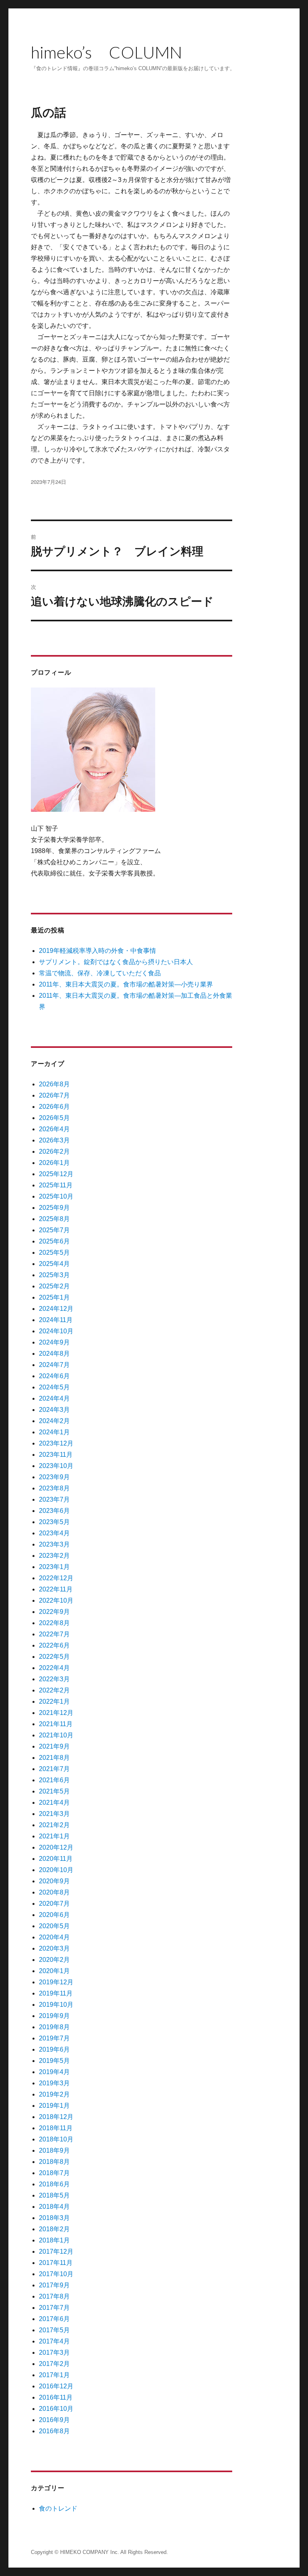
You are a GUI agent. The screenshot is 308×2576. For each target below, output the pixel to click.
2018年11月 (56, 2128)
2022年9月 (54, 1612)
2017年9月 (54, 2285)
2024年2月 (54, 1421)
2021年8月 (54, 1758)
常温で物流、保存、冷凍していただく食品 (100, 973)
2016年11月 (56, 2397)
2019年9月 (54, 2016)
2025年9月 (54, 1208)
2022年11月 (56, 1589)
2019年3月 (54, 2083)
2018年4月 (54, 2207)
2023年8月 (54, 1488)
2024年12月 (56, 1309)
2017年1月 (54, 2375)
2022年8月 (54, 1623)
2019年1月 (54, 2106)
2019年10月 (56, 2005)
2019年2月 (54, 2094)
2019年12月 (56, 1982)
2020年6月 (54, 1915)
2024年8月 (54, 1354)
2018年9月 (54, 2150)
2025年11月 (56, 1185)
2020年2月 (54, 1960)
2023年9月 (54, 1477)
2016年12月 (56, 2386)
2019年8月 (54, 2027)
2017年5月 (54, 2330)
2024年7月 (54, 1365)
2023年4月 (54, 1533)
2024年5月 (54, 1387)
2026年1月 (54, 1163)
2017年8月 (54, 2296)
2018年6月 (54, 2184)
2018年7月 (54, 2173)
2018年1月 (54, 2240)
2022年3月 (54, 1679)
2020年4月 (54, 1937)
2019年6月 (54, 2049)
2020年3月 (54, 1948)
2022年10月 (56, 1600)
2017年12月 (56, 2251)
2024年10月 (56, 1331)
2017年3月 (54, 2353)
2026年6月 (54, 1107)
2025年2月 (54, 1286)
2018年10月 (56, 2139)
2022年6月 (54, 1645)
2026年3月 (54, 1140)
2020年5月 (54, 1926)
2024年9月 (54, 1342)
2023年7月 (54, 1499)
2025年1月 (54, 1297)
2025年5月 (54, 1253)
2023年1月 (54, 1567)
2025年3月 (54, 1275)
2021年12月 (56, 1713)
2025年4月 (54, 1264)
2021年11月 (56, 1724)
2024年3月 (54, 1410)
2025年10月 (56, 1196)
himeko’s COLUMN (106, 52)
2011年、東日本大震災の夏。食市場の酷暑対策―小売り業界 (126, 984)
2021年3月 (54, 1814)
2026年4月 (54, 1129)
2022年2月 (54, 1690)
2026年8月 (54, 1084)
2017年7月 (54, 2308)
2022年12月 (56, 1578)
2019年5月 (54, 2061)
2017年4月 (54, 2341)
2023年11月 (56, 1455)
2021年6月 (54, 1780)
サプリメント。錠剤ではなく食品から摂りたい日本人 (116, 962)
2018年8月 (54, 2162)
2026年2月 (54, 1152)
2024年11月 (56, 1320)
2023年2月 (54, 1556)
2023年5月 (54, 1522)
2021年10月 (56, 1735)
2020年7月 (54, 1904)
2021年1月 (54, 1836)
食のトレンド (58, 2508)
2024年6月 (54, 1376)
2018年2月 (54, 2229)
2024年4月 (54, 1398)
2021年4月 (54, 1803)
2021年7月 (54, 1769)
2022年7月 (54, 1634)
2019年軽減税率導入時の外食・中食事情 (97, 951)
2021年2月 (54, 1825)
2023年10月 (56, 1466)
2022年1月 (54, 1701)
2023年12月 (56, 1443)
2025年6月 (54, 1241)
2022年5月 (54, 1657)
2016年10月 (56, 2409)
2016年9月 (54, 2420)
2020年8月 (54, 1892)
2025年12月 (56, 1174)
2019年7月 (54, 2038)
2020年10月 (56, 1870)
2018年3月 (54, 2218)
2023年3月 (54, 1544)
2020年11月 (56, 1859)
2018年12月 (56, 2117)
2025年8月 (54, 1219)
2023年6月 (54, 1511)
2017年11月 (56, 2263)
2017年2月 (54, 2364)
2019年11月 (56, 1993)
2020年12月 (56, 1847)
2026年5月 (54, 1118)
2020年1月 (54, 1971)
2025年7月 (54, 1230)
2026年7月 (54, 1095)
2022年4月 (54, 1668)
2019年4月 (54, 2072)
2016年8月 (54, 2431)
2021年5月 (54, 1791)
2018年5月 (54, 2195)
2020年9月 (54, 1881)
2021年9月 (54, 1746)
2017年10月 (56, 2274)
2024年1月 (54, 1432)
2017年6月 (54, 2319)
